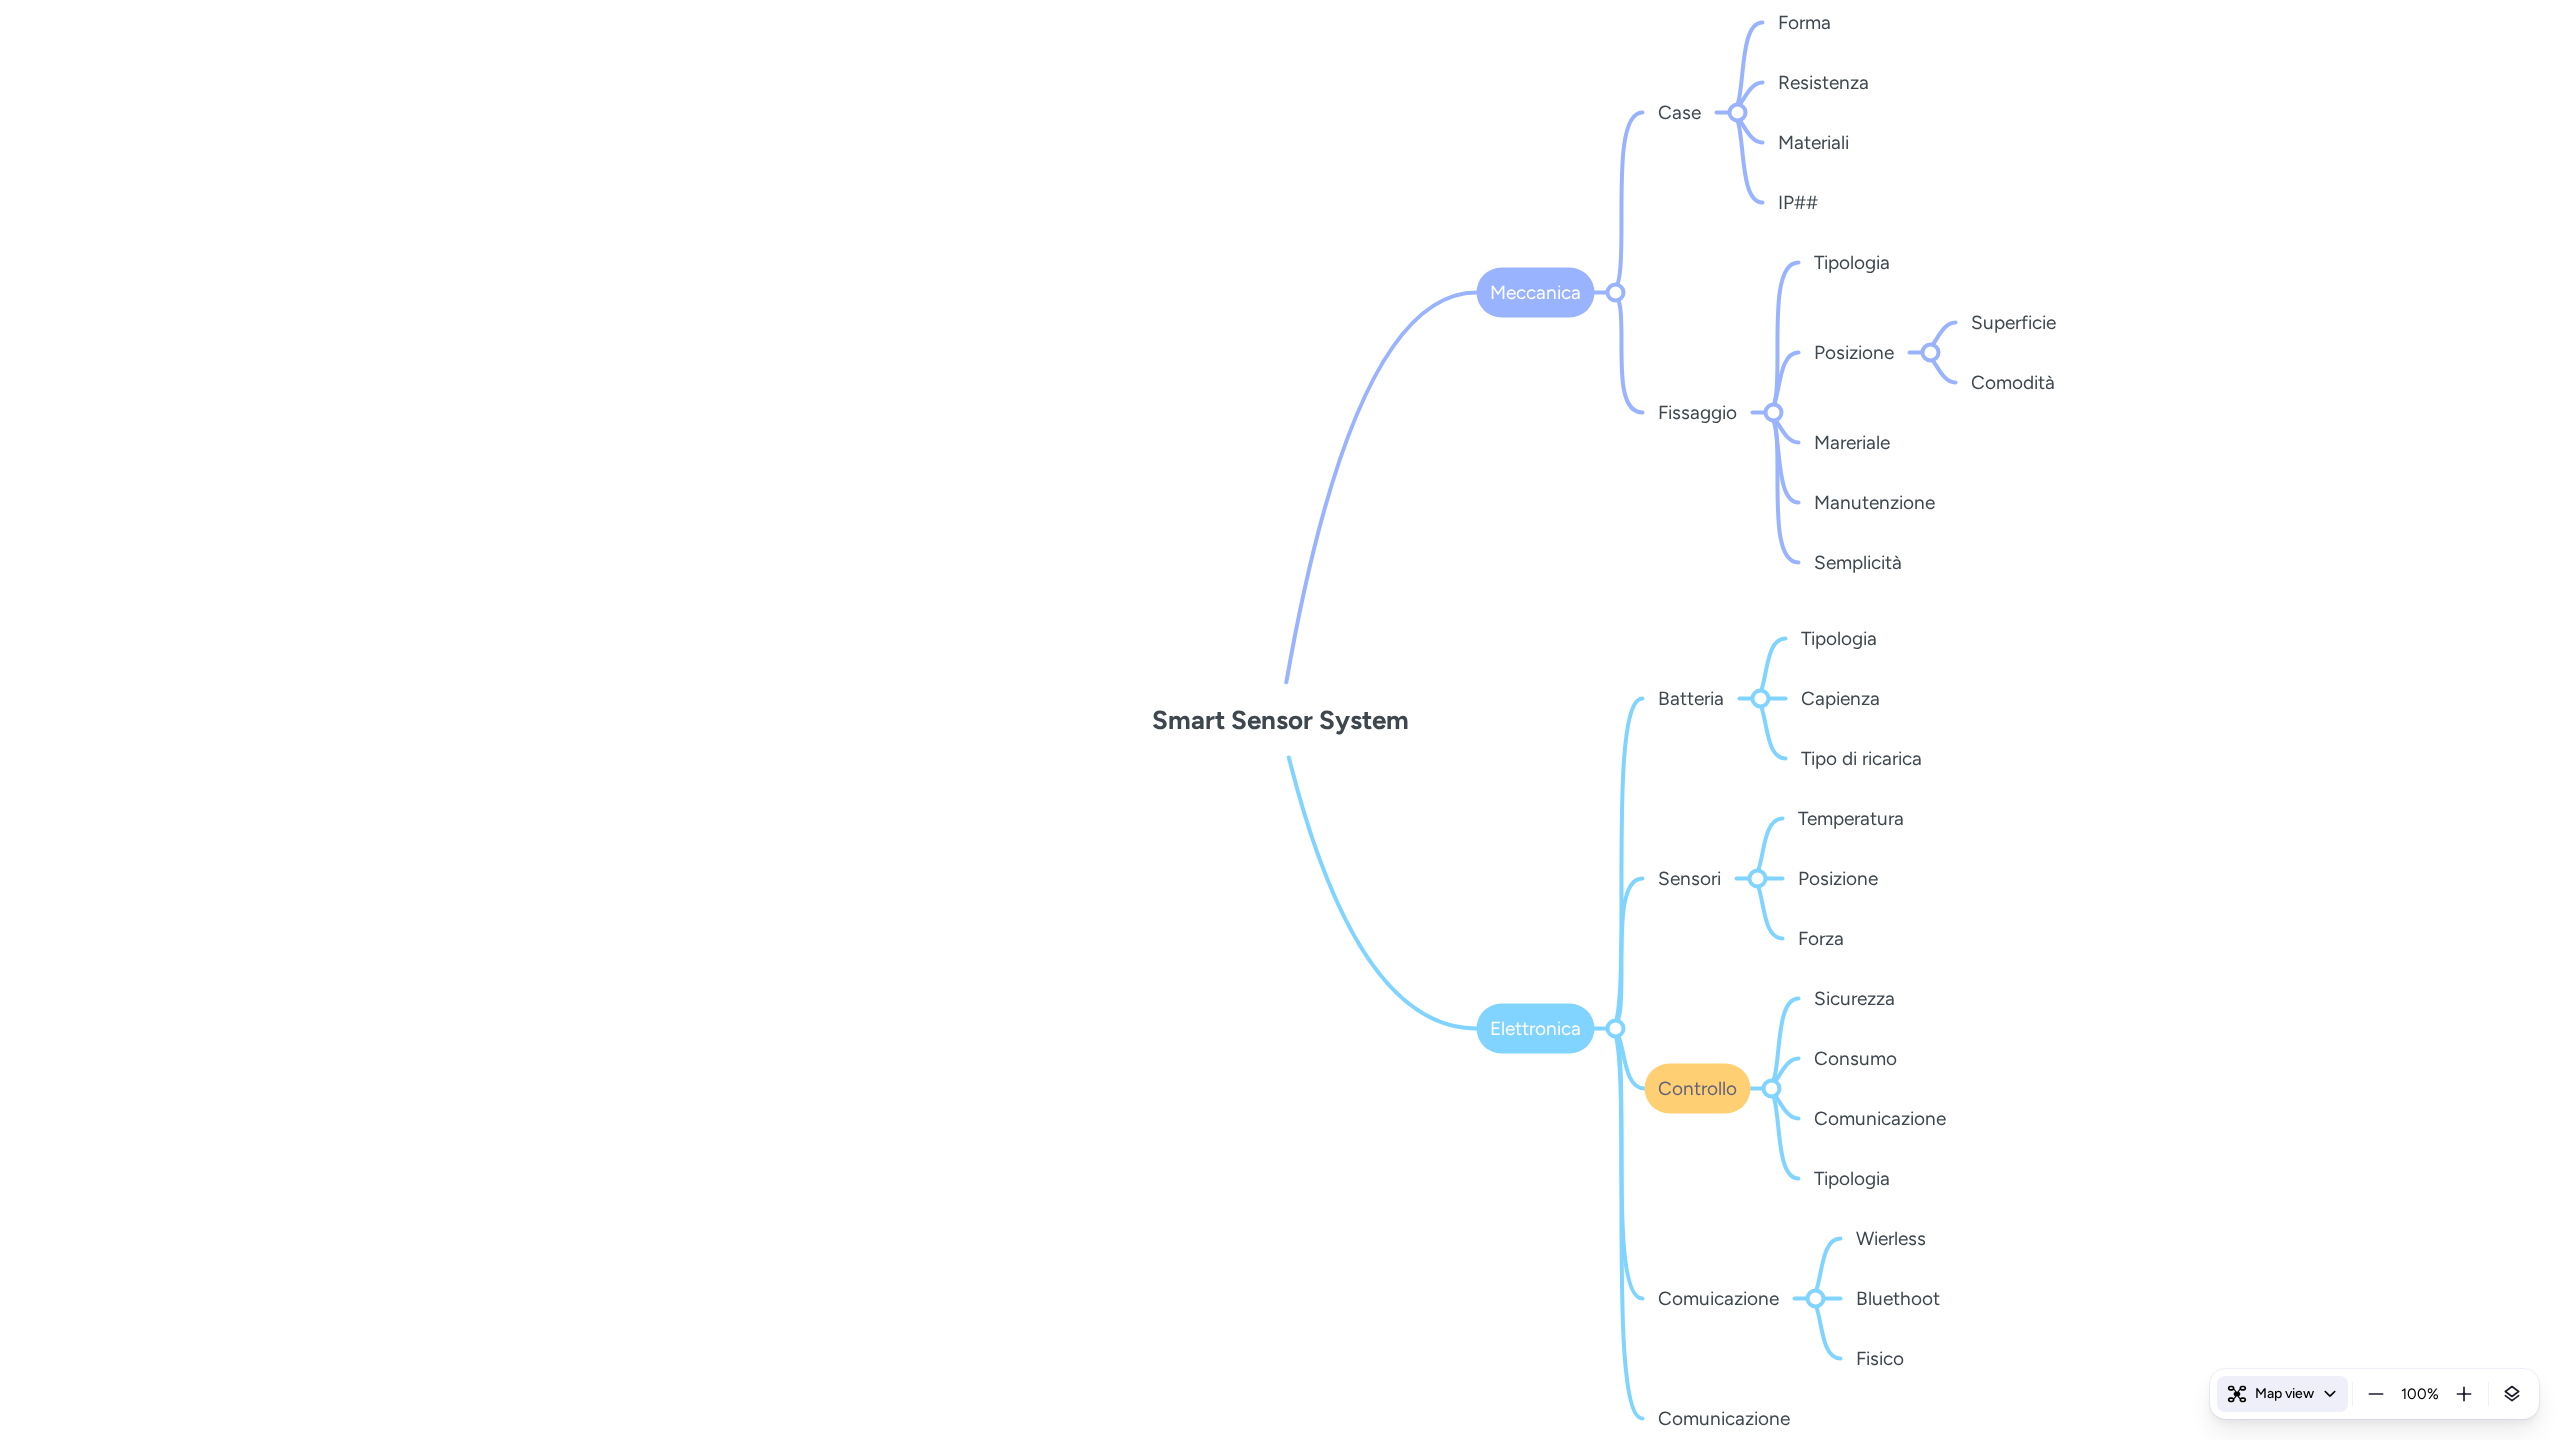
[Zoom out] (2376, 1394)
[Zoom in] (2464, 1394)
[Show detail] (2512, 1394)
